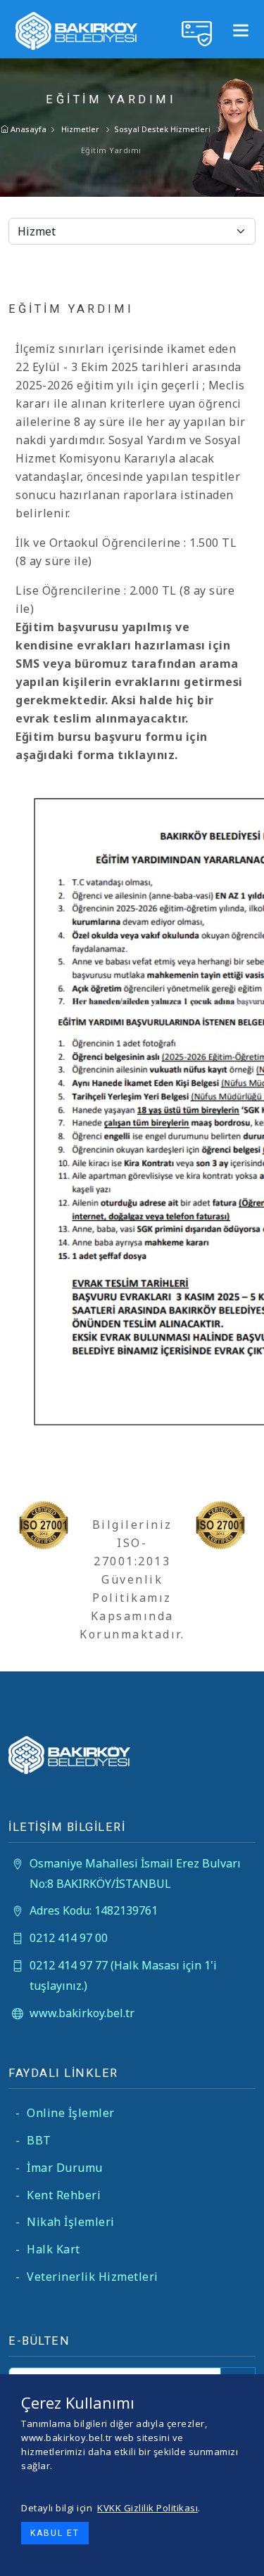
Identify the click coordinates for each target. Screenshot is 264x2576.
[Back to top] (242, 2554)
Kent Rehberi (58, 2195)
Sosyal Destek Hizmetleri (162, 129)
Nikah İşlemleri (65, 2222)
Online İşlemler (65, 2113)
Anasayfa (27, 129)
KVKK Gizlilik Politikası (147, 2508)
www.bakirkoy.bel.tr (82, 2013)
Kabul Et (55, 2533)
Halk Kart (48, 2249)
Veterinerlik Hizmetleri (87, 2277)
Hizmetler (80, 129)
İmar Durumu (59, 2168)
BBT (33, 2140)
